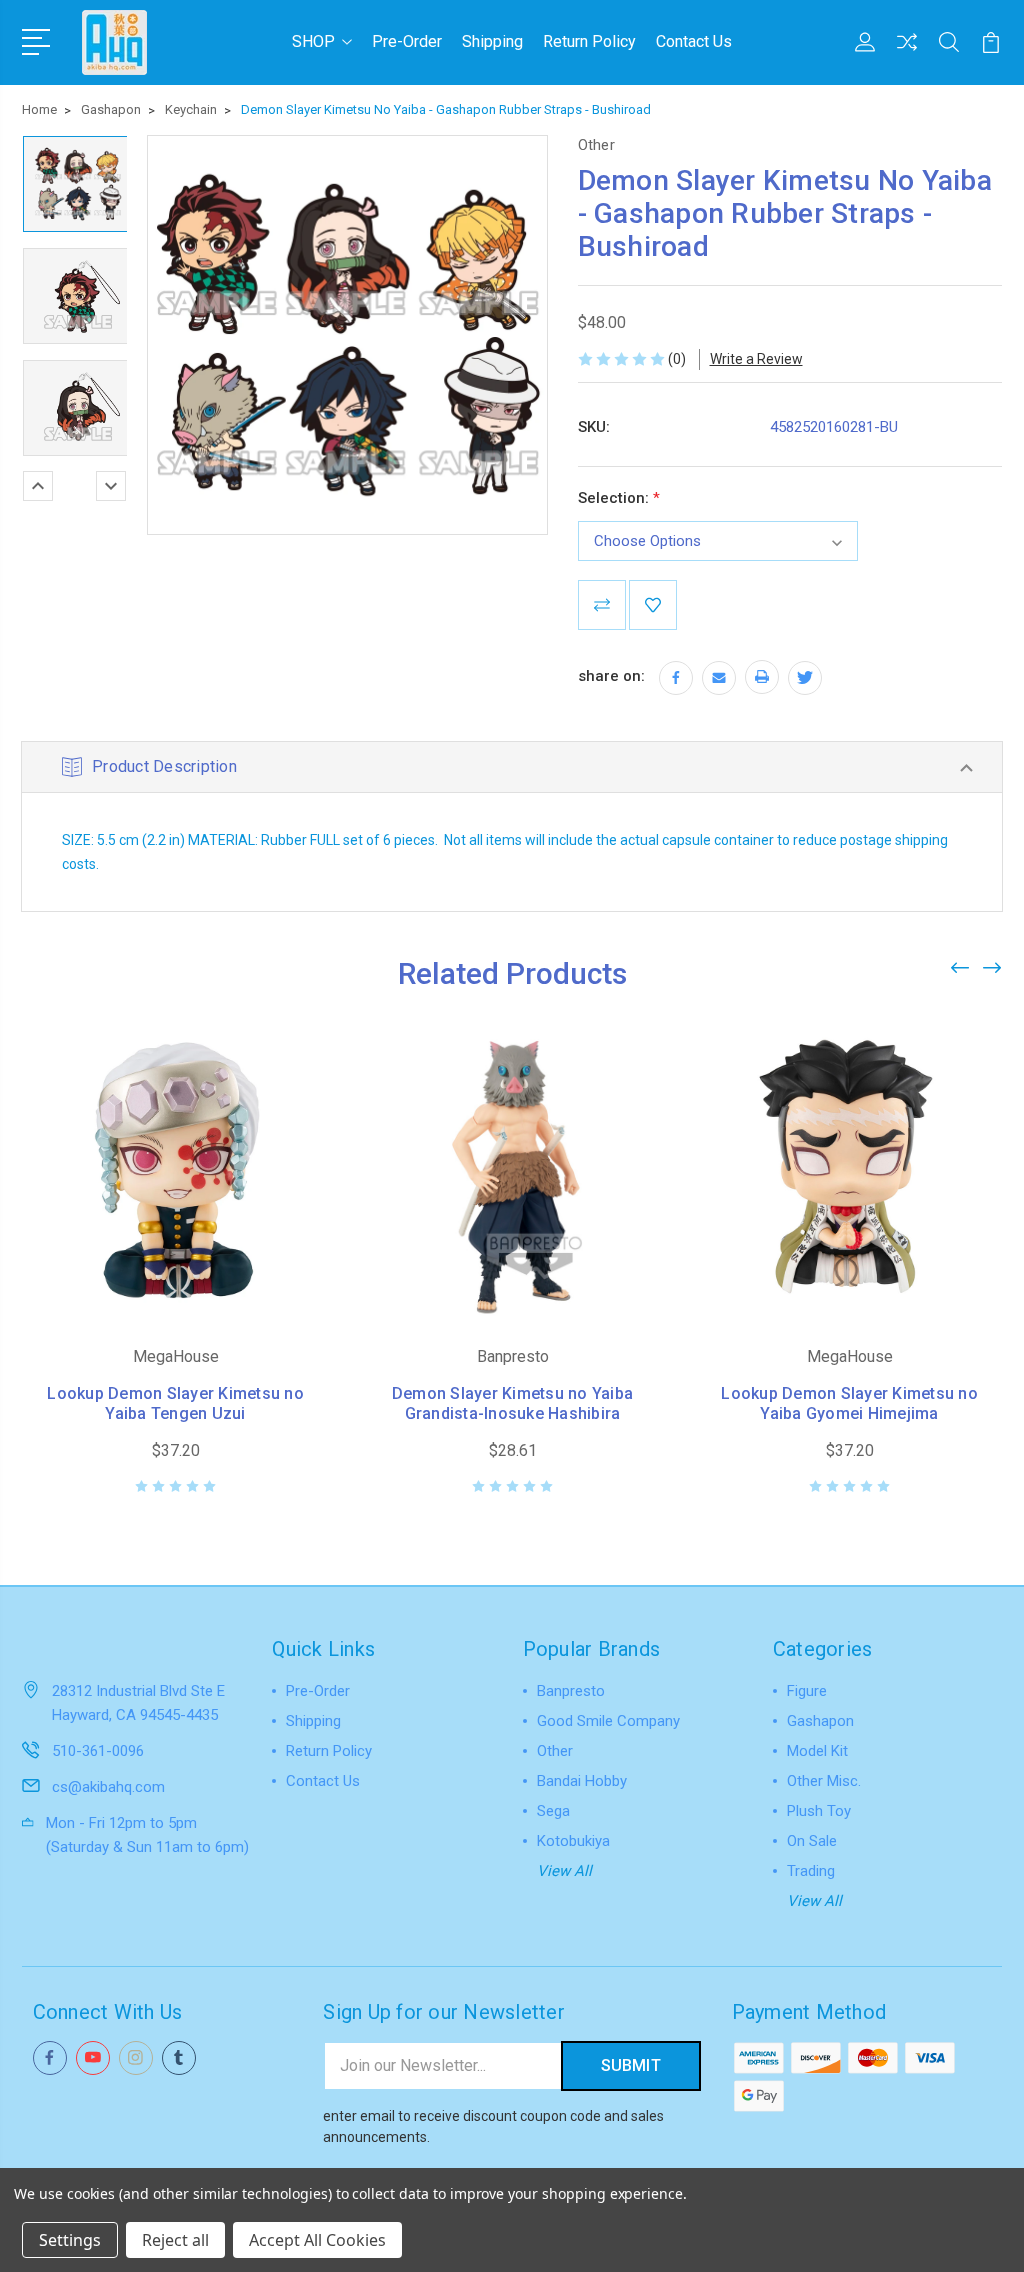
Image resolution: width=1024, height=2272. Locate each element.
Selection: (619, 498)
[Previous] (38, 486)
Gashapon (820, 1721)
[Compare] (907, 54)
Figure (807, 1691)
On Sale (812, 1841)
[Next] (111, 486)
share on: (611, 676)
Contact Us (694, 41)
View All (564, 1871)
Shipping (492, 41)
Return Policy (589, 41)
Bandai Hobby (582, 1781)
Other (555, 1751)
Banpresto (571, 1691)
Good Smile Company (608, 1721)
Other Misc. (824, 1781)
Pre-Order (407, 41)
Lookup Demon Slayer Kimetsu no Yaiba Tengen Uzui (175, 1403)
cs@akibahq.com (108, 1787)
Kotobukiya (573, 1841)
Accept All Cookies (317, 2240)
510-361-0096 (98, 1751)
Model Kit (817, 1751)
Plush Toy (819, 1811)
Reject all (175, 2240)
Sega (553, 1811)
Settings (70, 2240)
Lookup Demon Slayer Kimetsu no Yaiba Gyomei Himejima (849, 1403)
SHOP (313, 41)
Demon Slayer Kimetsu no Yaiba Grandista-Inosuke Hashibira (512, 1403)
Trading (811, 1871)
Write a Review (756, 359)
